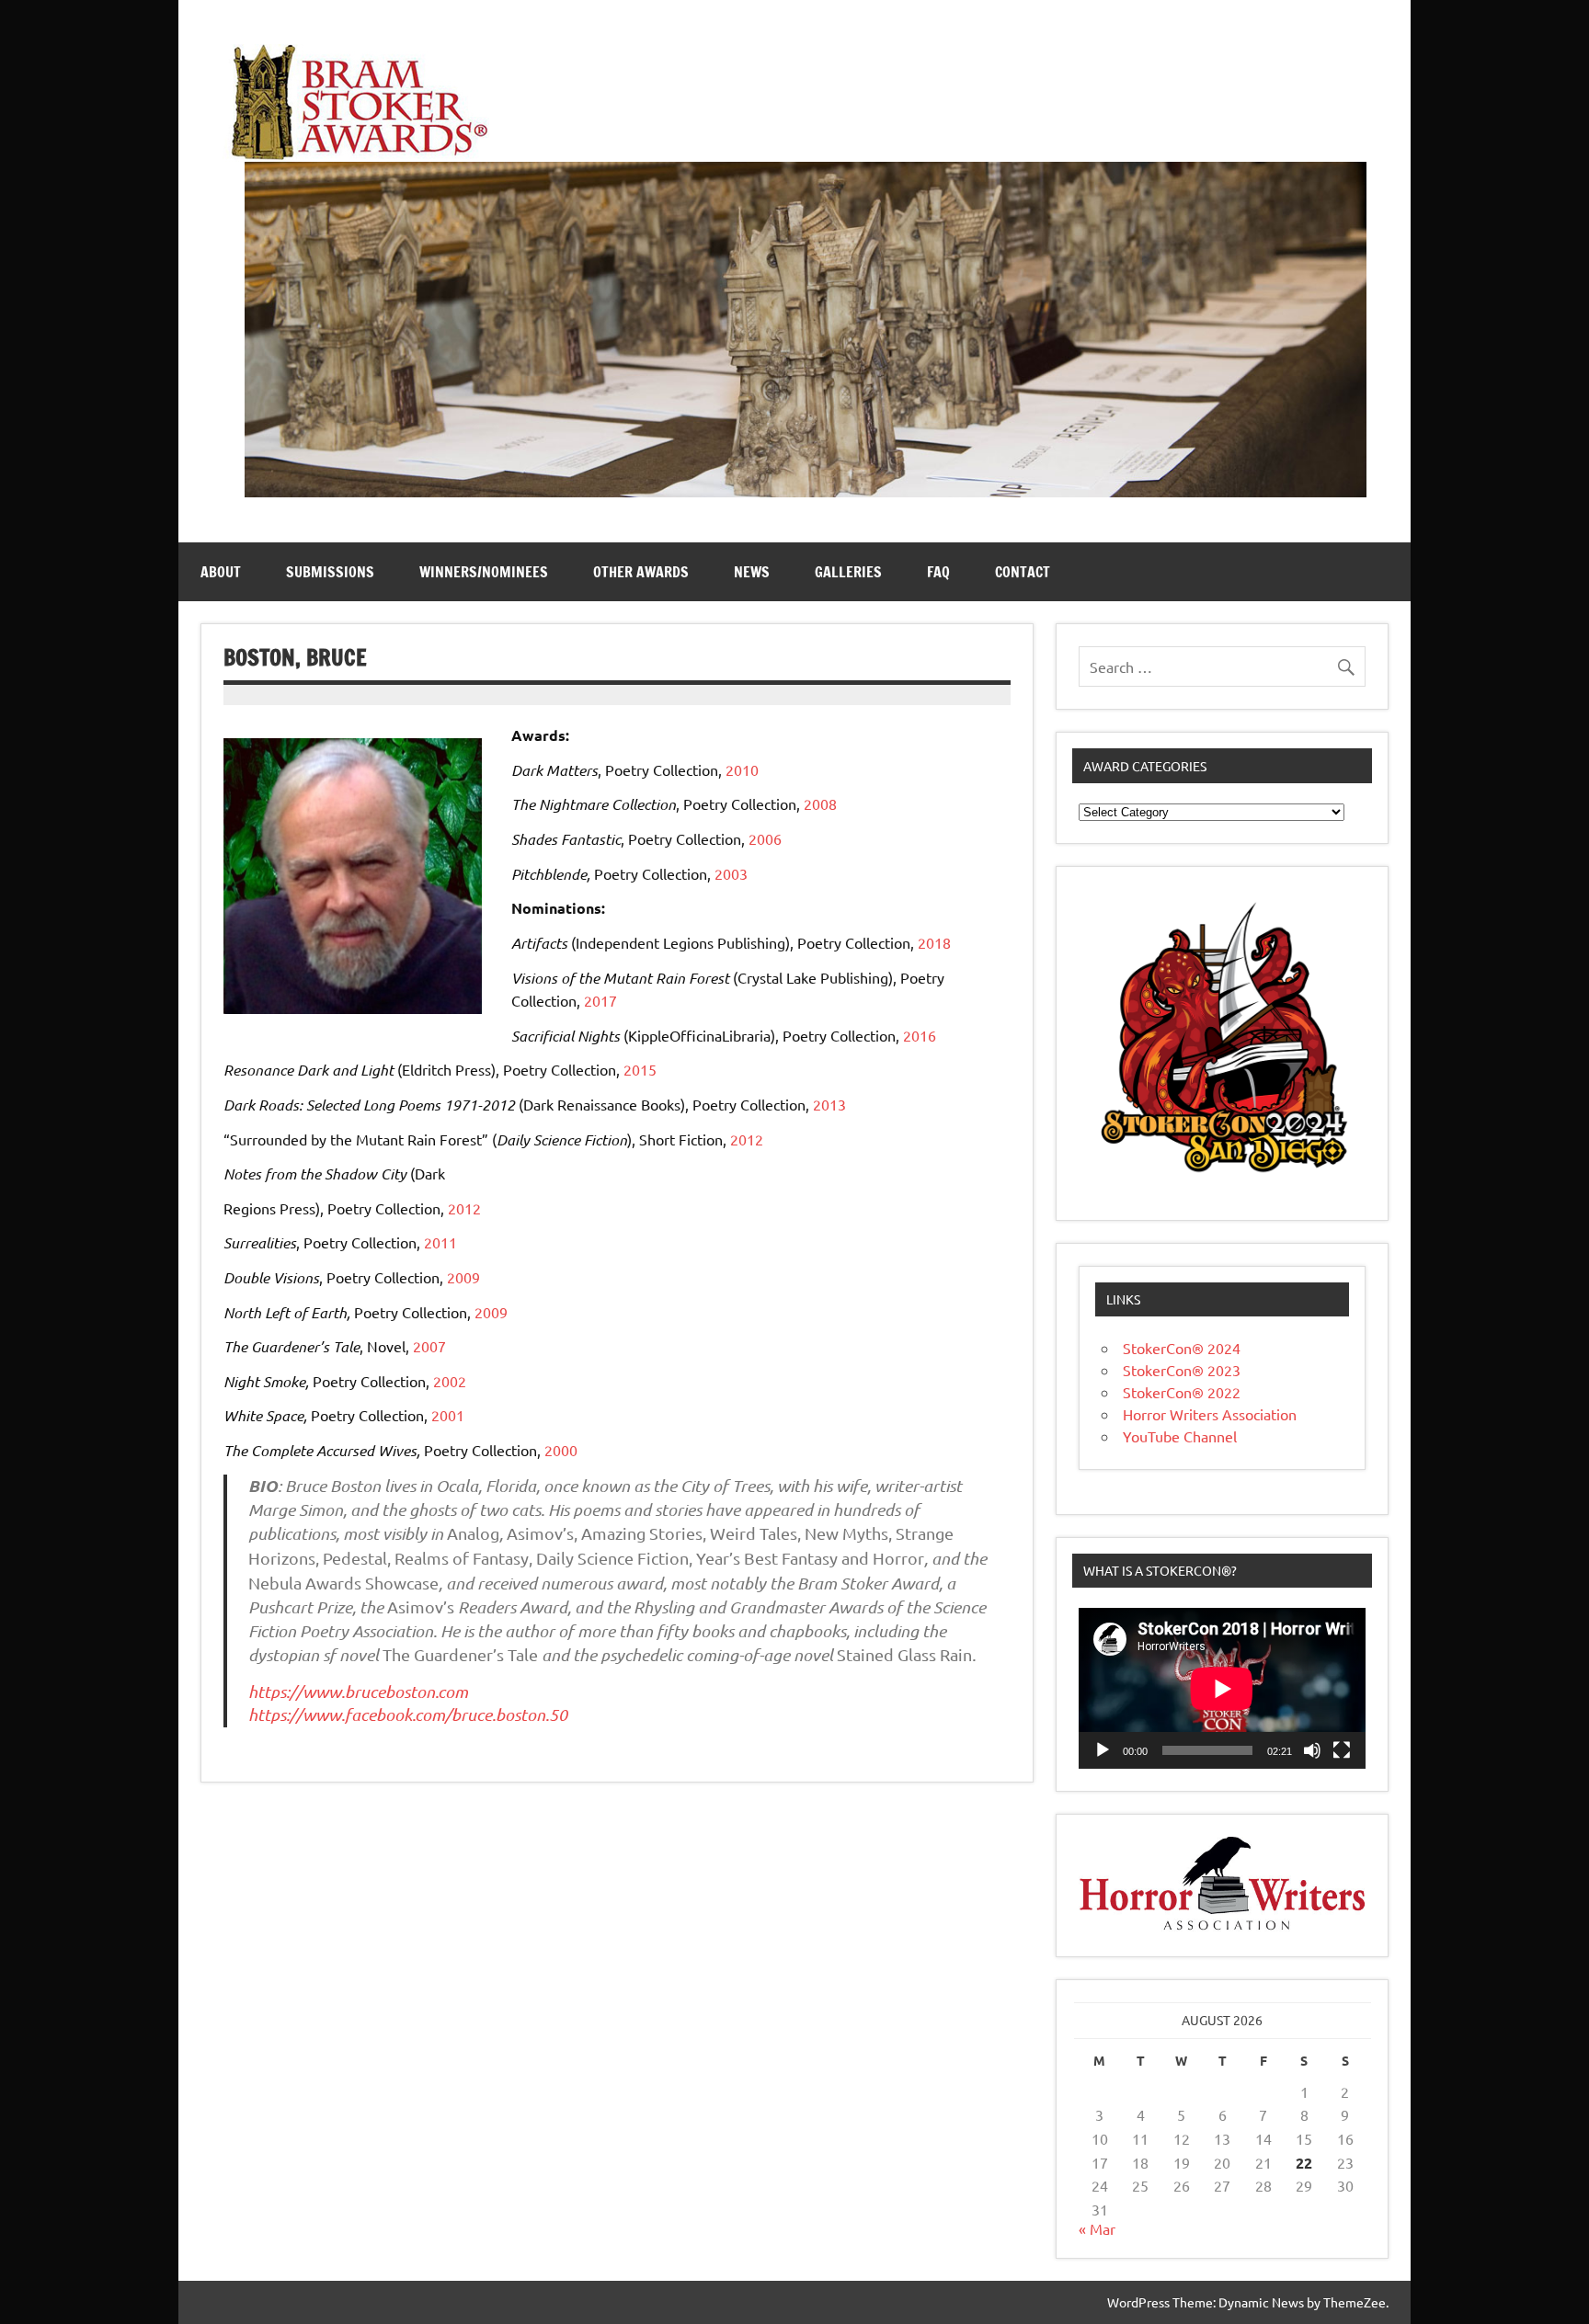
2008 (820, 803)
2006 (765, 838)
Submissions (330, 572)
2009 (463, 1277)
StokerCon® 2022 (1182, 1392)
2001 (448, 1415)
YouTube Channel (1180, 1436)
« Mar (1097, 2228)
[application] (1222, 1688)
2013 (829, 1104)
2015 (640, 1069)
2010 (742, 769)
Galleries (848, 572)
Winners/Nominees (484, 572)
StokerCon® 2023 (1182, 1370)
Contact (1023, 572)
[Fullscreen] (1342, 1750)
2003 (731, 873)
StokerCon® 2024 (1182, 1348)
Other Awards (641, 572)
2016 (920, 1035)
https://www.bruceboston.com (358, 1692)
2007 (429, 1346)
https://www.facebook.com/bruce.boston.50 (408, 1715)
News (752, 572)
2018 (934, 942)
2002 (450, 1381)
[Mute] (1312, 1750)
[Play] (1103, 1750)
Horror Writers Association (1210, 1414)
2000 (561, 1450)
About (221, 572)
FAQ (938, 572)
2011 (440, 1242)
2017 (600, 1000)
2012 (747, 1139)
